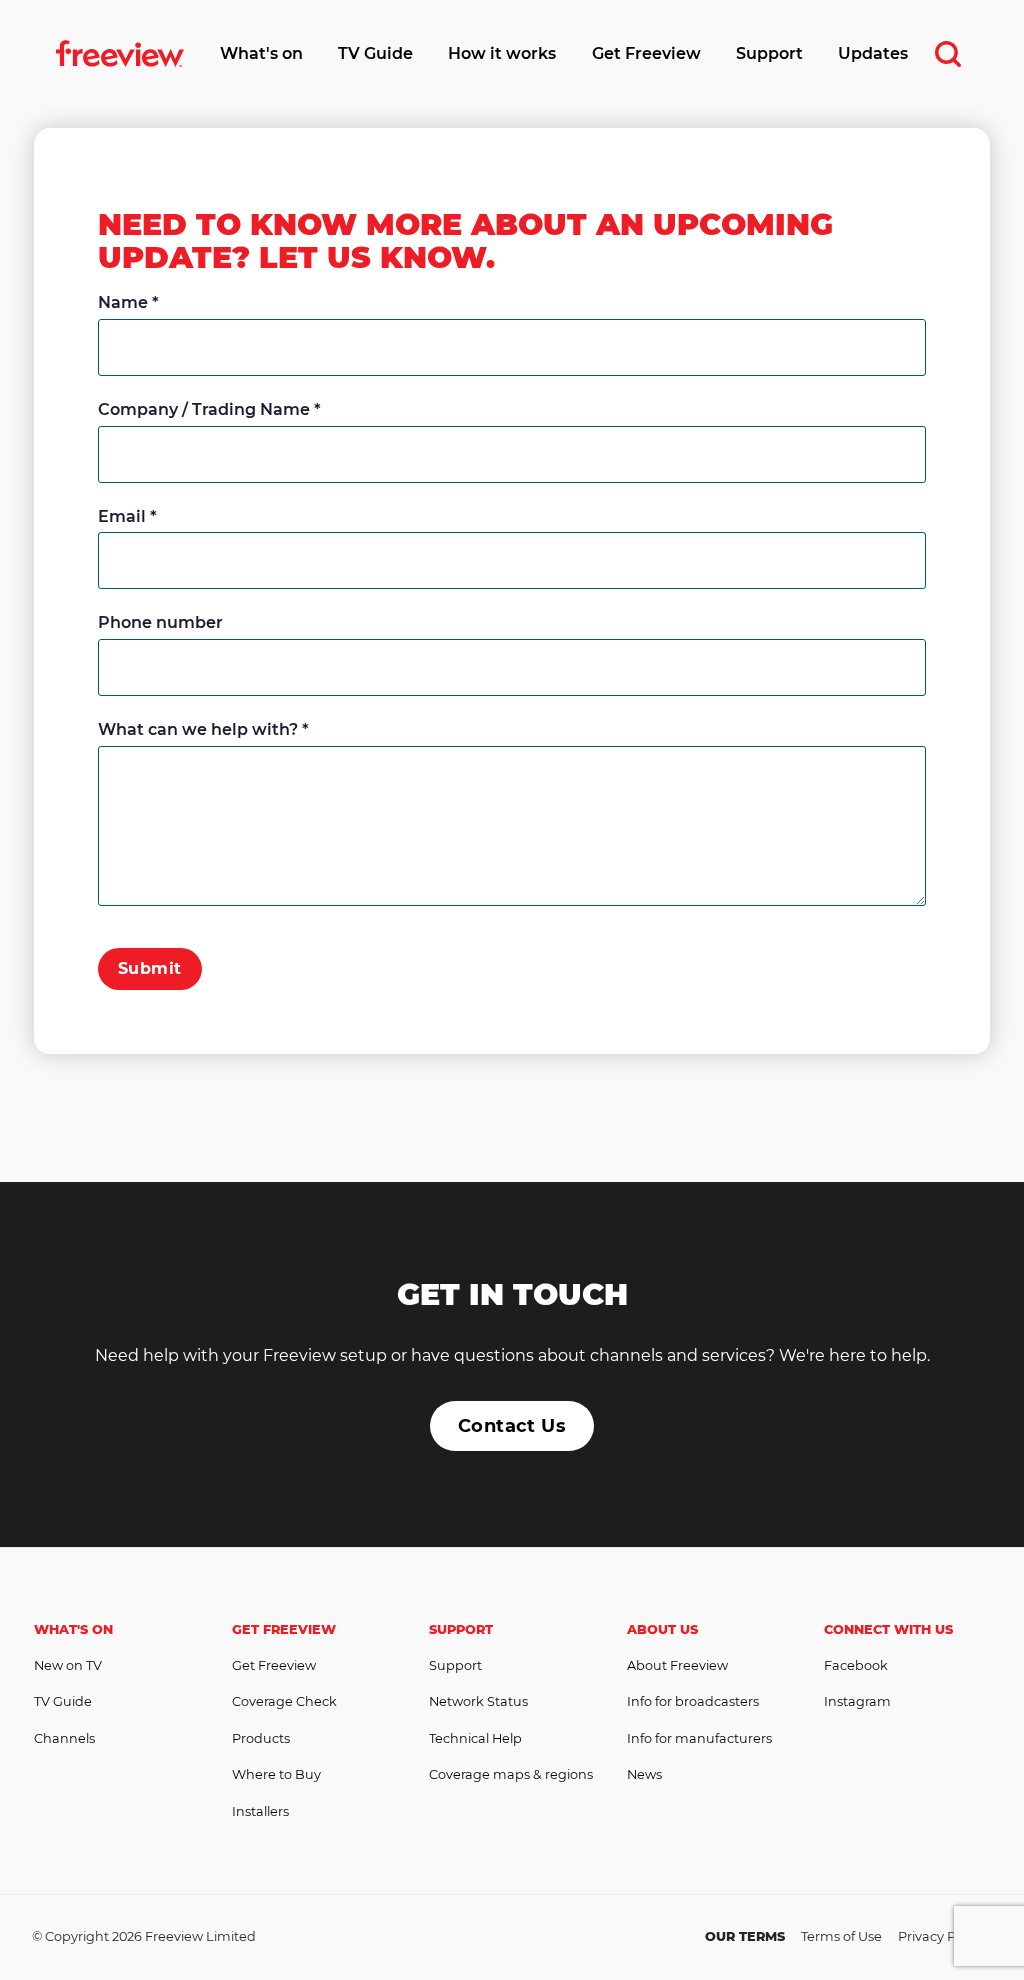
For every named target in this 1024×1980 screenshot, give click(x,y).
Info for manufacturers (699, 1738)
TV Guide (375, 53)
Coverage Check (284, 1701)
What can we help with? (203, 729)
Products (261, 1738)
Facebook (856, 1665)
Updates (873, 53)
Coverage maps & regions (511, 1774)
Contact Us (512, 1426)
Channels (64, 1738)
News (644, 1774)
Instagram (857, 1701)
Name (128, 302)
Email (127, 516)
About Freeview (677, 1665)
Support (769, 53)
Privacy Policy (941, 1936)
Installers (260, 1811)
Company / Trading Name (209, 409)
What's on (261, 53)
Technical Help (475, 1738)
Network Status (478, 1701)
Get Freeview (646, 53)
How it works (502, 53)
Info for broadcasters (693, 1701)
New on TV (68, 1665)
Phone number (160, 622)
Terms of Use (841, 1936)
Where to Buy (276, 1774)
